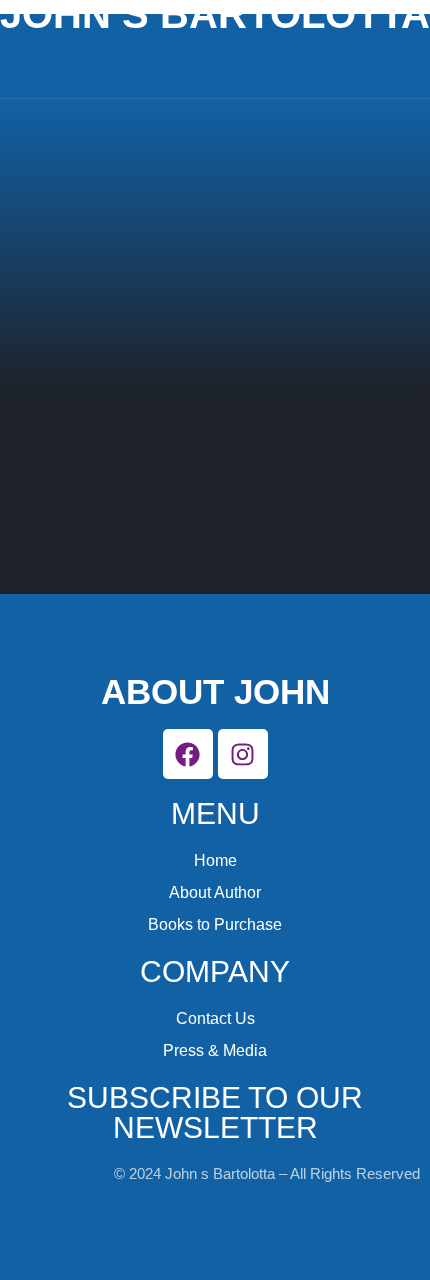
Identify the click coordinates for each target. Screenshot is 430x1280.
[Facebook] (188, 754)
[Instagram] (243, 754)
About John (215, 691)
